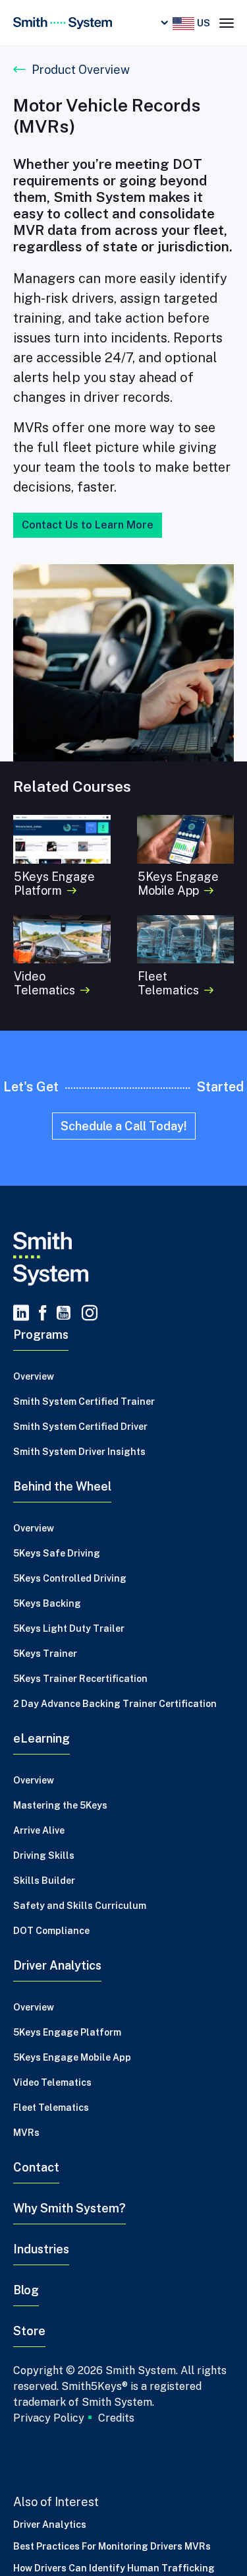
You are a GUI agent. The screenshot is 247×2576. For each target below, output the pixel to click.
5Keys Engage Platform (67, 2032)
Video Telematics (52, 2082)
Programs (41, 1335)
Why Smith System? (69, 2208)
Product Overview (81, 70)
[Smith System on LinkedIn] (21, 1314)
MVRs (26, 2133)
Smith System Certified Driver (80, 1427)
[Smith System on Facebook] (43, 1314)
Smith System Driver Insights (79, 1452)
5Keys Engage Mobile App (72, 2057)
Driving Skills (44, 1855)
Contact (36, 2167)
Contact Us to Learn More (88, 525)
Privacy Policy (49, 2418)
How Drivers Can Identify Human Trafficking (114, 2568)
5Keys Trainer (45, 1654)
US (202, 23)
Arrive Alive (39, 1830)
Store (29, 2331)
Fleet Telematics (51, 2108)
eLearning (41, 1738)
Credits (116, 2418)
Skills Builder (44, 1881)
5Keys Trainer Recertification (80, 1679)
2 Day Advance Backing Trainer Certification (115, 1704)
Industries (41, 2249)
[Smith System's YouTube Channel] (64, 1314)
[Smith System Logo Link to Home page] (123, 1259)
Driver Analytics (57, 1965)
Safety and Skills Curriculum (80, 1906)
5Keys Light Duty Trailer (69, 1628)
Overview (34, 1376)
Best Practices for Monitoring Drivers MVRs (112, 2546)
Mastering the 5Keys (60, 1805)
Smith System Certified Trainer (84, 1401)
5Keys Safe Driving (57, 1553)
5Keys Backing (47, 1603)
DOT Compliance (51, 1931)
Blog (26, 2290)
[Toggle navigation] (227, 22)
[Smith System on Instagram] (87, 1314)
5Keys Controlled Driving (70, 1578)
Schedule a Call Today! (124, 1126)
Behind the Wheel (62, 1486)
